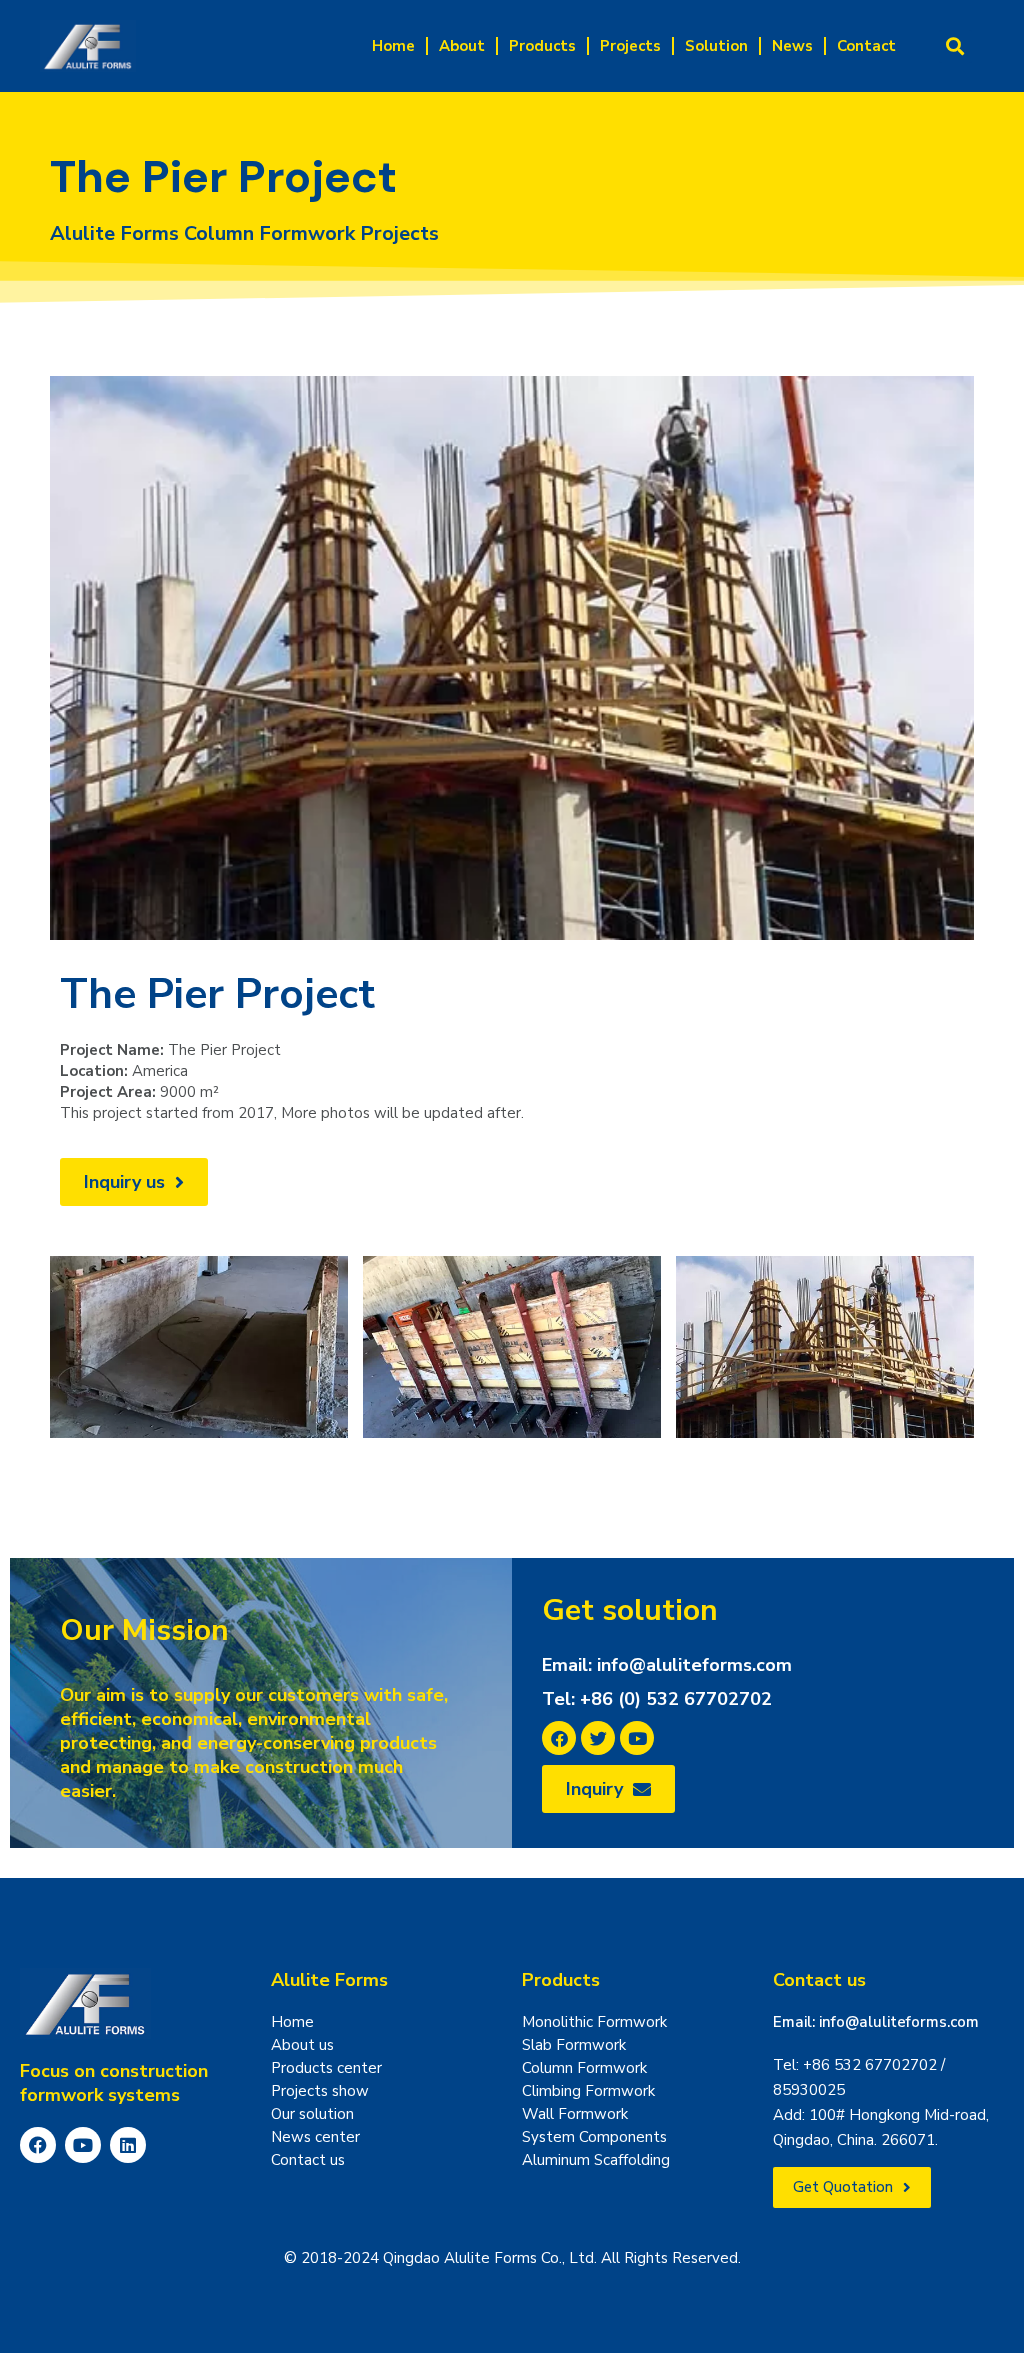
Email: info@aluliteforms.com (667, 1665)
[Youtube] (83, 2145)
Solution (716, 46)
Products (542, 46)
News (792, 46)
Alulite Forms (329, 1980)
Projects (630, 46)
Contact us (819, 1980)
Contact (866, 46)
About (462, 46)
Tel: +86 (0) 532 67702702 (657, 1699)
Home (393, 46)
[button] (955, 46)
